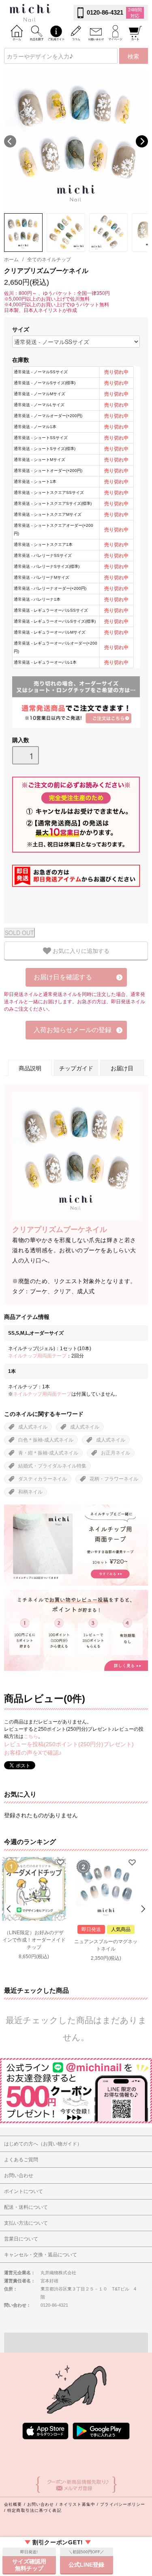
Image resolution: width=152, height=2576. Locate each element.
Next (142, 141)
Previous (10, 141)
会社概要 (13, 2504)
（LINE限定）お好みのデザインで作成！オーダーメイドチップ (34, 1940)
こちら (31, 1736)
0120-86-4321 (105, 12)
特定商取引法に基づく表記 (34, 2510)
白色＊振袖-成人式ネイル (46, 1440)
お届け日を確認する (63, 977)
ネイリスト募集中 (77, 2504)
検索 (133, 56)
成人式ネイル (33, 1427)
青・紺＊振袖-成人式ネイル (48, 1453)
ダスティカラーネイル (43, 1479)
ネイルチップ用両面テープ (37, 1356)
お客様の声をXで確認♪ (33, 1753)
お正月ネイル (116, 1453)
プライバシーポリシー (123, 2504)
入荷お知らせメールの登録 (73, 1030)
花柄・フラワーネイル (114, 1479)
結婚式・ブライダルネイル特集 (52, 1466)
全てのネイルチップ (49, 260)
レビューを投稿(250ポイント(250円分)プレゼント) (69, 1744)
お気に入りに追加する (80, 950)
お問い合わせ (41, 2504)
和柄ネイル (30, 1492)
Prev (10, 1909)
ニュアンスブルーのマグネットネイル (106, 1945)
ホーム (11, 260)
